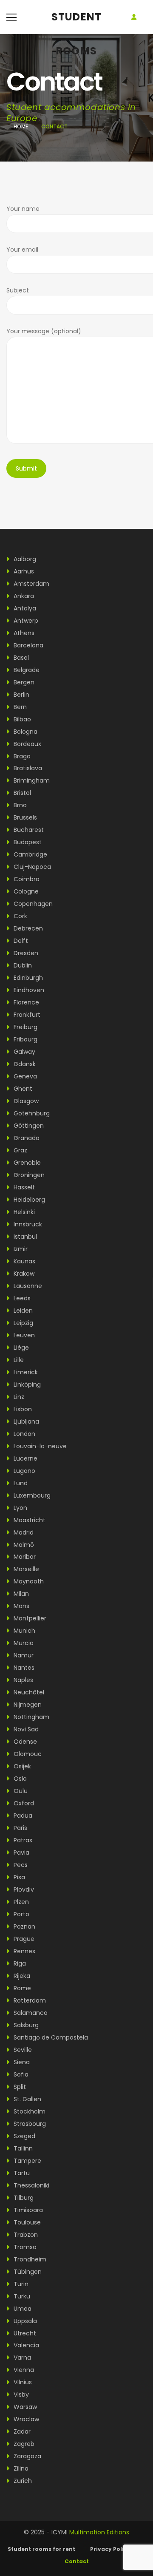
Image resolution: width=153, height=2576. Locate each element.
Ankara (23, 596)
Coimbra (26, 879)
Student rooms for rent (41, 2549)
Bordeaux (27, 744)
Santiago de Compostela (50, 2037)
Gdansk (24, 1064)
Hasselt (23, 1187)
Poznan (24, 1926)
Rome (21, 1988)
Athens (23, 633)
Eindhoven (28, 990)
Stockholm (29, 2111)
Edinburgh (27, 978)
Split (19, 2087)
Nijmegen (27, 1705)
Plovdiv (23, 1889)
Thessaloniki (31, 2185)
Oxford (23, 1803)
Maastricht (29, 1520)
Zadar (21, 2431)
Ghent (22, 1089)
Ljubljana (25, 1421)
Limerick (25, 1372)
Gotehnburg (31, 1113)
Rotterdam (29, 2000)
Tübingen (27, 2272)
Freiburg (25, 1027)
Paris (20, 1828)
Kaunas (24, 1261)
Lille (18, 1360)
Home (21, 126)
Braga (21, 756)
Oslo (19, 1779)
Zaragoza (27, 2456)
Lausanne (27, 1286)
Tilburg (23, 2198)
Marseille (25, 1569)
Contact (77, 2561)
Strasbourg (29, 2124)
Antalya (24, 608)
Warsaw (24, 2407)
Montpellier (29, 1618)
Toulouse (26, 2222)
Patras (22, 1840)
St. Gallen (27, 2099)
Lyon (20, 1508)
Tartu (21, 2173)
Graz (20, 1150)
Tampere (27, 2161)
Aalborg (24, 559)
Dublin (22, 965)
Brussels (24, 817)
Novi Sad (25, 1729)
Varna (21, 2358)
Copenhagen (32, 904)
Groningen (28, 1175)
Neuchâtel (28, 1692)
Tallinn (22, 2148)
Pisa (18, 1877)
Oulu (20, 1791)
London (24, 1434)
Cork (20, 916)
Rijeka (21, 1976)
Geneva (24, 1076)
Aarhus (23, 571)
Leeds (21, 1298)
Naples (23, 1680)
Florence (25, 1002)
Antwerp (25, 621)
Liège (20, 1348)
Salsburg (25, 2025)
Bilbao (21, 719)
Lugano (24, 1471)
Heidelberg (28, 1200)
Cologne (25, 891)
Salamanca (30, 2013)
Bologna (25, 732)
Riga (19, 1963)
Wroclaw (25, 2419)
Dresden (25, 953)
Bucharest (28, 830)
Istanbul (24, 1237)
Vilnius (22, 2382)
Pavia (21, 1853)
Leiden (22, 1311)
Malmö (23, 1545)
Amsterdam (31, 584)
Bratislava (27, 768)
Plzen (20, 1902)
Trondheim (29, 2259)
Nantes (23, 1668)
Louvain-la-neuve (39, 1446)
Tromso (24, 2247)
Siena (21, 2062)
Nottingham (31, 1717)
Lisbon (22, 1409)
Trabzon (25, 2235)
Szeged (24, 2136)
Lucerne (25, 1458)
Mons (21, 1606)
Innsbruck (27, 1224)
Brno (19, 805)
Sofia (20, 2074)
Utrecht (24, 2333)
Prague (23, 1939)
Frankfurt (26, 1015)
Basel (20, 658)
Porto (21, 1914)
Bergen (23, 682)
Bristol (21, 793)
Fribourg (25, 1039)
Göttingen (28, 1126)
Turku (21, 2296)
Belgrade (26, 670)
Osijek (21, 1766)
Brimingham (31, 780)
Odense (24, 1742)
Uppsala (24, 2321)
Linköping (26, 1384)
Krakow (23, 1274)
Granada (26, 1138)
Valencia (25, 2345)
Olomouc (27, 1754)
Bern (19, 707)
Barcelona (28, 645)
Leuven (23, 1335)
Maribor (24, 1557)
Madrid (23, 1532)
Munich (24, 1631)
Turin (20, 2284)
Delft (20, 941)
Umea (22, 2309)
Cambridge (30, 854)
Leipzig (23, 1323)
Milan (20, 1594)
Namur (23, 1655)
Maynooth (28, 1581)
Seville (22, 2050)
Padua (22, 1816)
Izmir (20, 1249)
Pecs (20, 1865)
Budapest (27, 842)
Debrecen (27, 928)
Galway (24, 1052)
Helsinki (23, 1212)
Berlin (21, 695)
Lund (20, 1483)
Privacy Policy (110, 2549)
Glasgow (25, 1101)
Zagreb (23, 2444)
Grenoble (26, 1163)
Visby (20, 2394)
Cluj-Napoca (31, 867)
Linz (18, 1397)
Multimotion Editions (99, 2532)
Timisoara (27, 2210)
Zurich (22, 2481)
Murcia (23, 1643)
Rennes (24, 1951)
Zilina (20, 2468)
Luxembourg (31, 1495)
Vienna (23, 2370)
